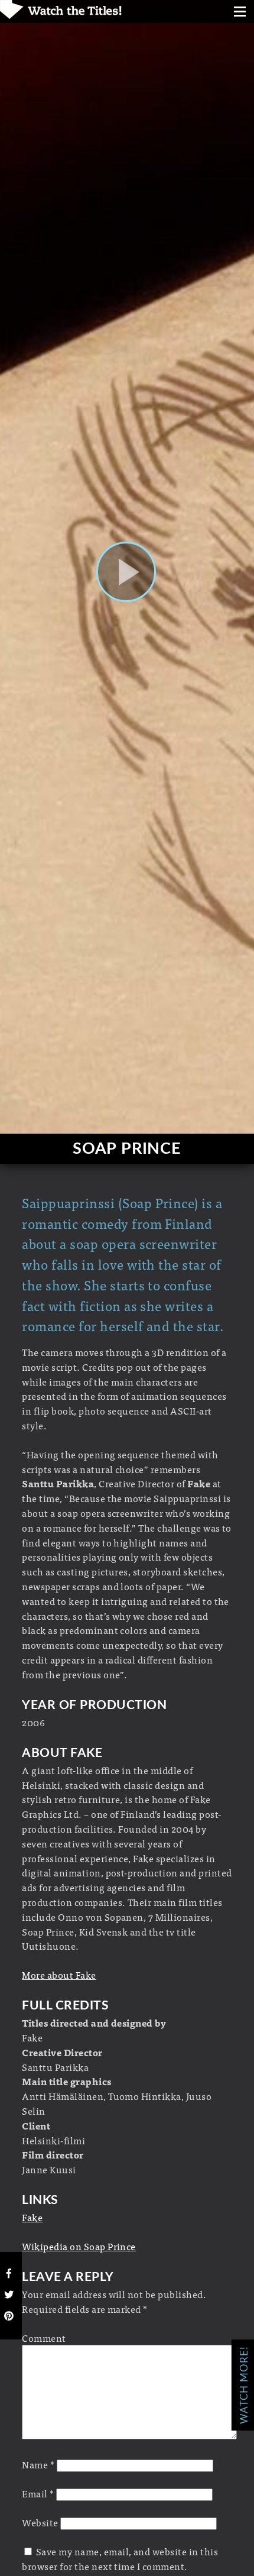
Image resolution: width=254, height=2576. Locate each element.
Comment (44, 2338)
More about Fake (59, 1975)
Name (38, 2464)
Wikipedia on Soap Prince (79, 2246)
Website (40, 2522)
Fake (32, 2217)
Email (38, 2493)
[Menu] (240, 13)
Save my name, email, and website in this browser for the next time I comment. (120, 2559)
